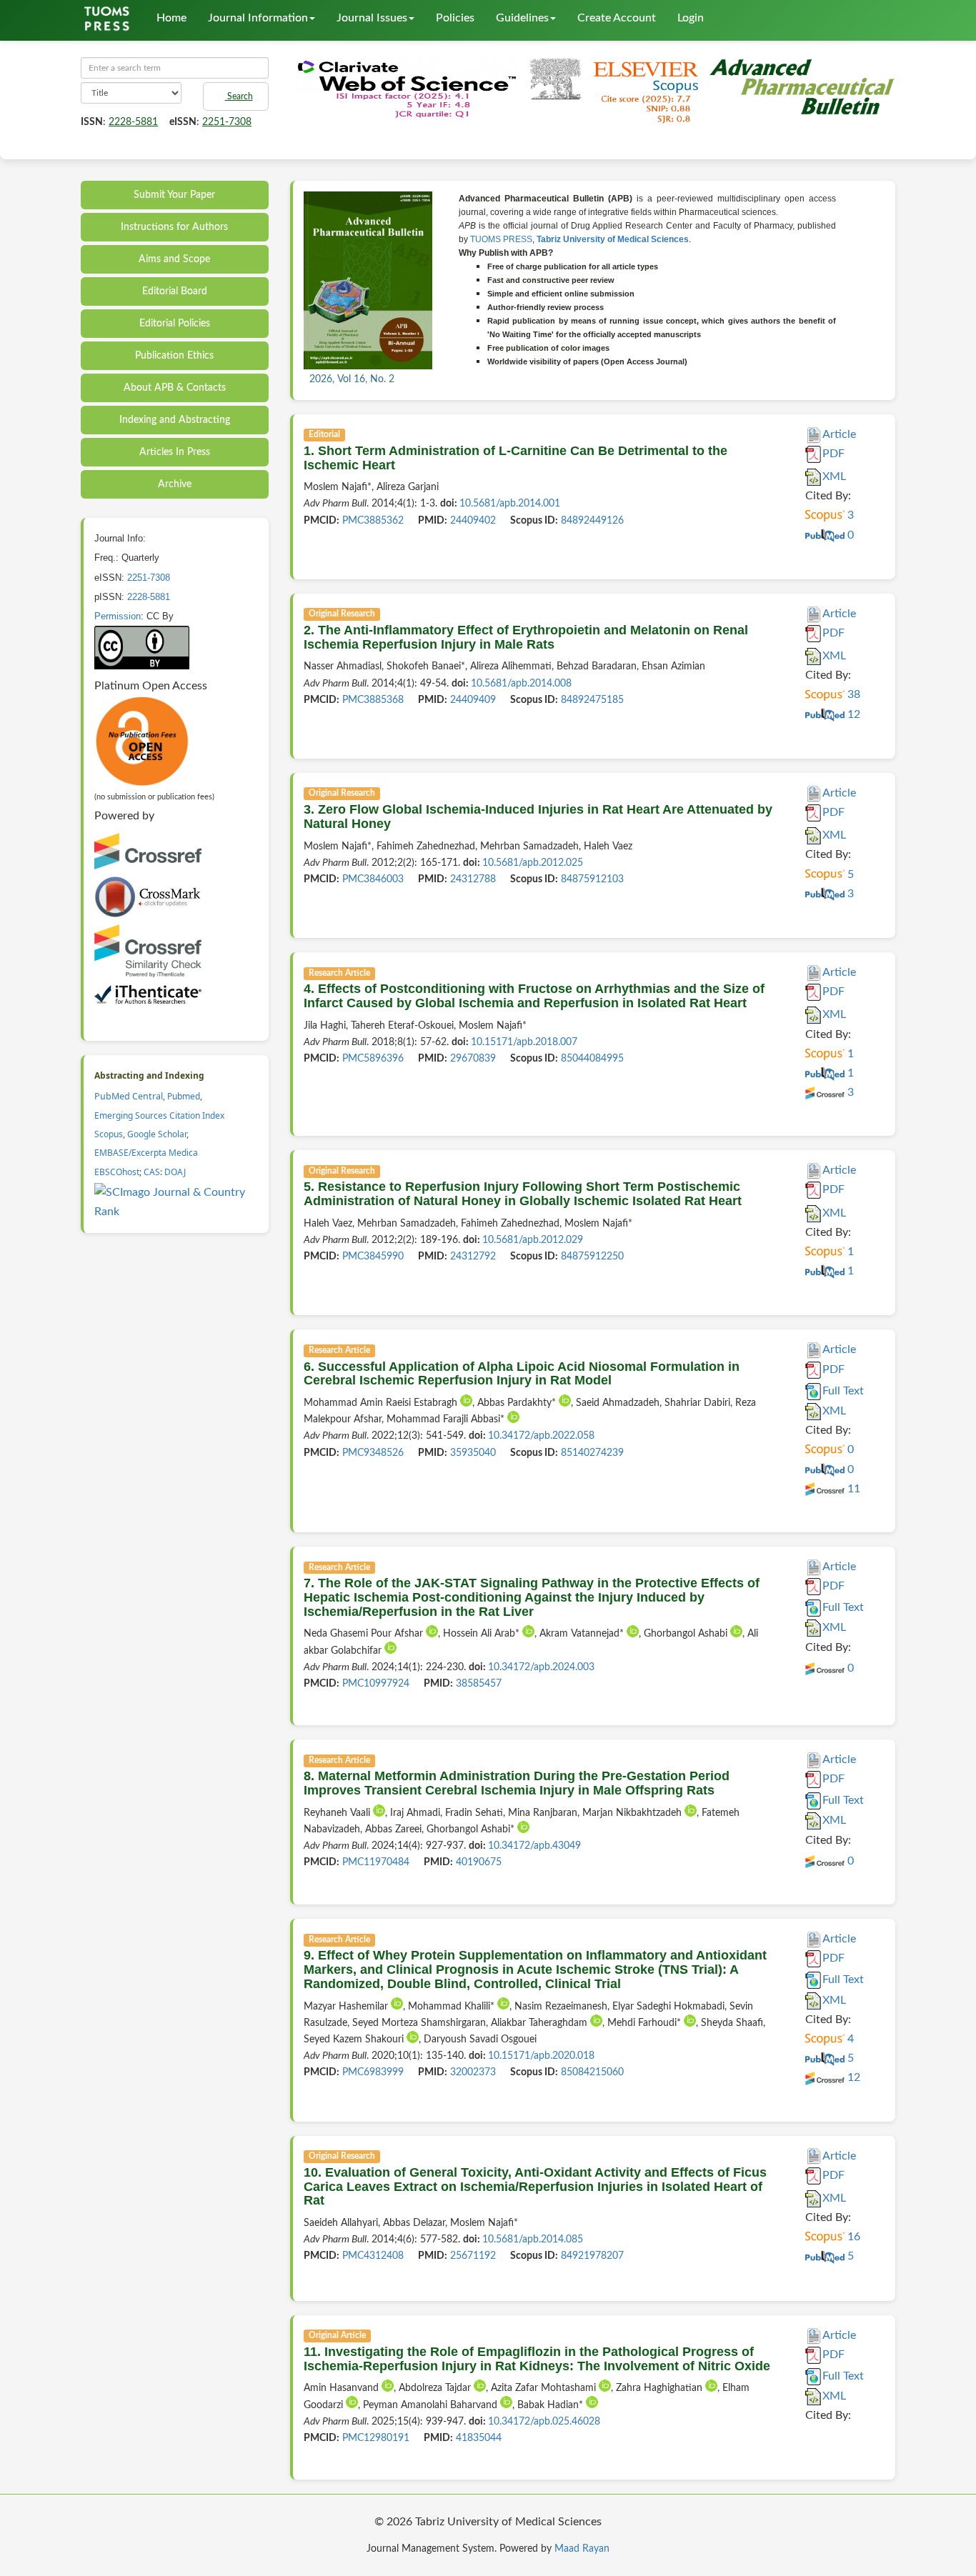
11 (852, 1489)
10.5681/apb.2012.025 (533, 863)
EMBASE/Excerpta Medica (146, 1153)
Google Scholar (157, 1134)
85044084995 (592, 1059)
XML (834, 476)
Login (691, 18)
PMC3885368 (373, 700)
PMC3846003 (373, 879)
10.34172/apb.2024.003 (541, 1667)
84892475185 (592, 700)
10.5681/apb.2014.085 (533, 2240)
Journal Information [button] (258, 18)
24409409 (473, 700)
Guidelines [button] (522, 18)
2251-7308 (227, 122)
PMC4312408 (373, 2256)
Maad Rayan (582, 2549)
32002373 (473, 2072)
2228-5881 (133, 122)
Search (239, 96)
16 (852, 2237)
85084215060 (592, 2072)
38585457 (479, 1684)
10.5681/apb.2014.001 (510, 504)
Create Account (617, 18)
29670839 (473, 1059)
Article (839, 434)
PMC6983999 (373, 2072)
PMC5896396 (373, 1059)
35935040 (473, 1453)
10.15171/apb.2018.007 (524, 1042)
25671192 (473, 2256)
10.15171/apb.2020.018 (541, 2056)
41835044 (479, 2438)
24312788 (473, 879)
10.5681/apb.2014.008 (521, 684)
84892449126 (592, 521)
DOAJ (175, 1172)
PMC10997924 (376, 1684)
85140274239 (592, 1453)
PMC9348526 (373, 1453)
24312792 (473, 1257)
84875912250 (592, 1257)
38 (852, 694)
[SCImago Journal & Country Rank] (176, 1202)
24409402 (473, 521)
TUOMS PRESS (501, 239)
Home (171, 18)
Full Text (843, 1391)
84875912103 (592, 879)
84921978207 (592, 2256)
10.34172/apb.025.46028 (544, 2422)
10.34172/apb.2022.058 (541, 1436)
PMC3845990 (373, 1257)
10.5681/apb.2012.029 (533, 1240)
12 (852, 714)
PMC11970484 (376, 1862)
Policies (455, 18)
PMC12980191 (376, 2438)
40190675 (479, 1862)
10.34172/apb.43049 (534, 1846)
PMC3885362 (373, 521)
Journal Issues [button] (372, 18)
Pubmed (184, 1096)
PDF (833, 454)
